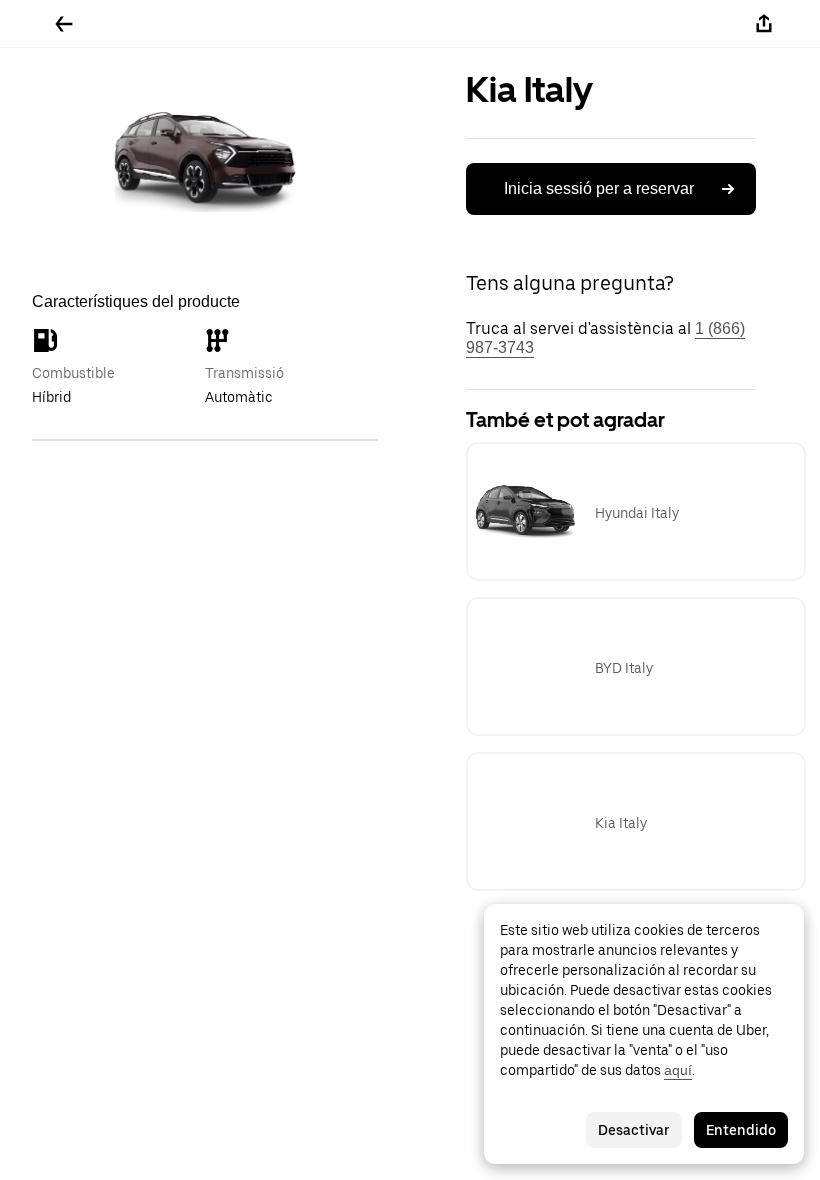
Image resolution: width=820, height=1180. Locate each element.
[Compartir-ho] (764, 24)
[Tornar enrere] (64, 24)
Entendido (741, 1130)
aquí (678, 1070)
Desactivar (634, 1130)
